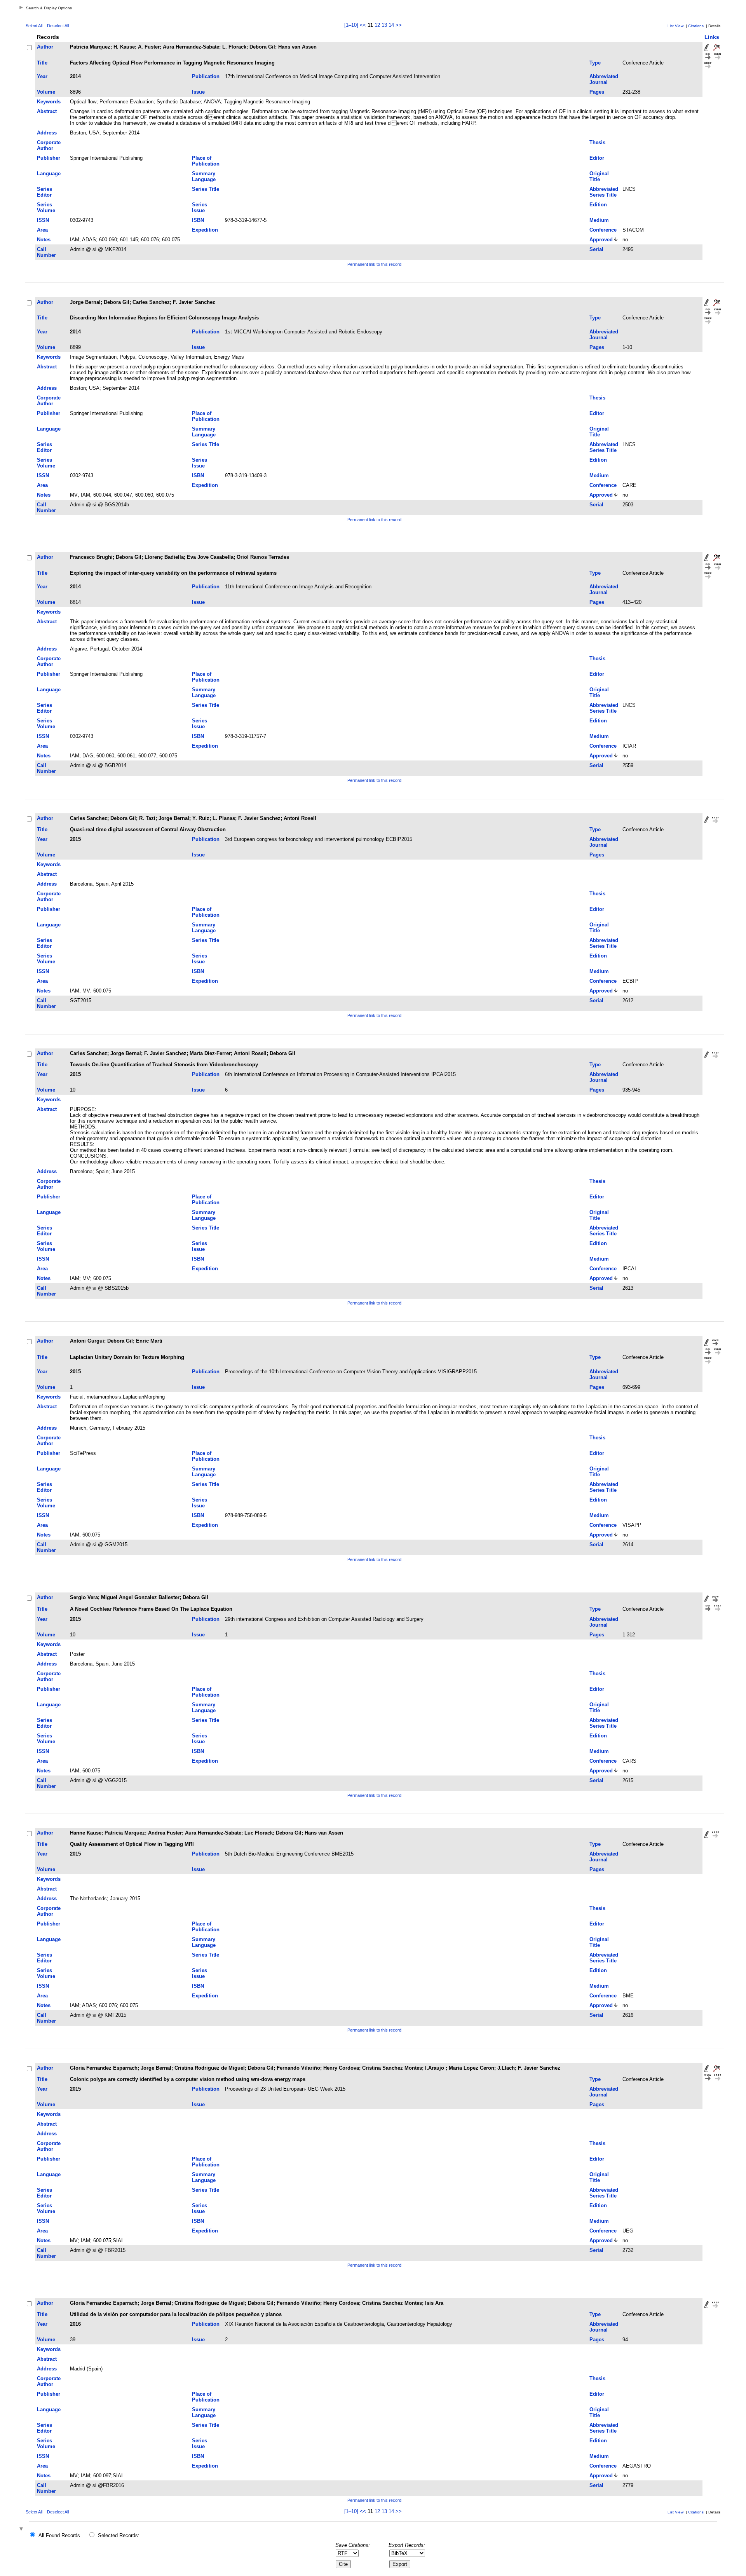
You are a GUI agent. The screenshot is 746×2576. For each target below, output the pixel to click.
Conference (603, 230)
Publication (206, 76)
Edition (598, 205)
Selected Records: (119, 2535)
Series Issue (200, 208)
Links (712, 37)
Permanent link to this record (374, 264)
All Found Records (59, 2535)
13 (384, 25)
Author (45, 47)
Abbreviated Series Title (604, 192)
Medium (599, 220)
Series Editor (44, 192)
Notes (44, 240)
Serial (596, 249)
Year (42, 76)
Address (47, 133)
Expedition (205, 230)
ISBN (198, 220)
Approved (601, 240)
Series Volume (46, 208)
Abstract (47, 111)
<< (363, 25)
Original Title (599, 176)
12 (377, 25)
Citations (696, 26)
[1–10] (352, 25)
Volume (46, 92)
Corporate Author (49, 145)
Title (42, 63)
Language (49, 174)
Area (42, 230)
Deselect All (58, 26)
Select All (34, 26)
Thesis (597, 142)
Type (595, 63)
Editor (597, 158)
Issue (198, 92)
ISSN (43, 220)
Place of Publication (206, 161)
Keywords (49, 102)
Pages (597, 92)
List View (675, 26)
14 (391, 25)
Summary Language (204, 176)
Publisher (49, 158)
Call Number (46, 252)
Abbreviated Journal (604, 79)
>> (399, 25)
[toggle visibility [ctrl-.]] (22, 2530)
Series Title (206, 189)
